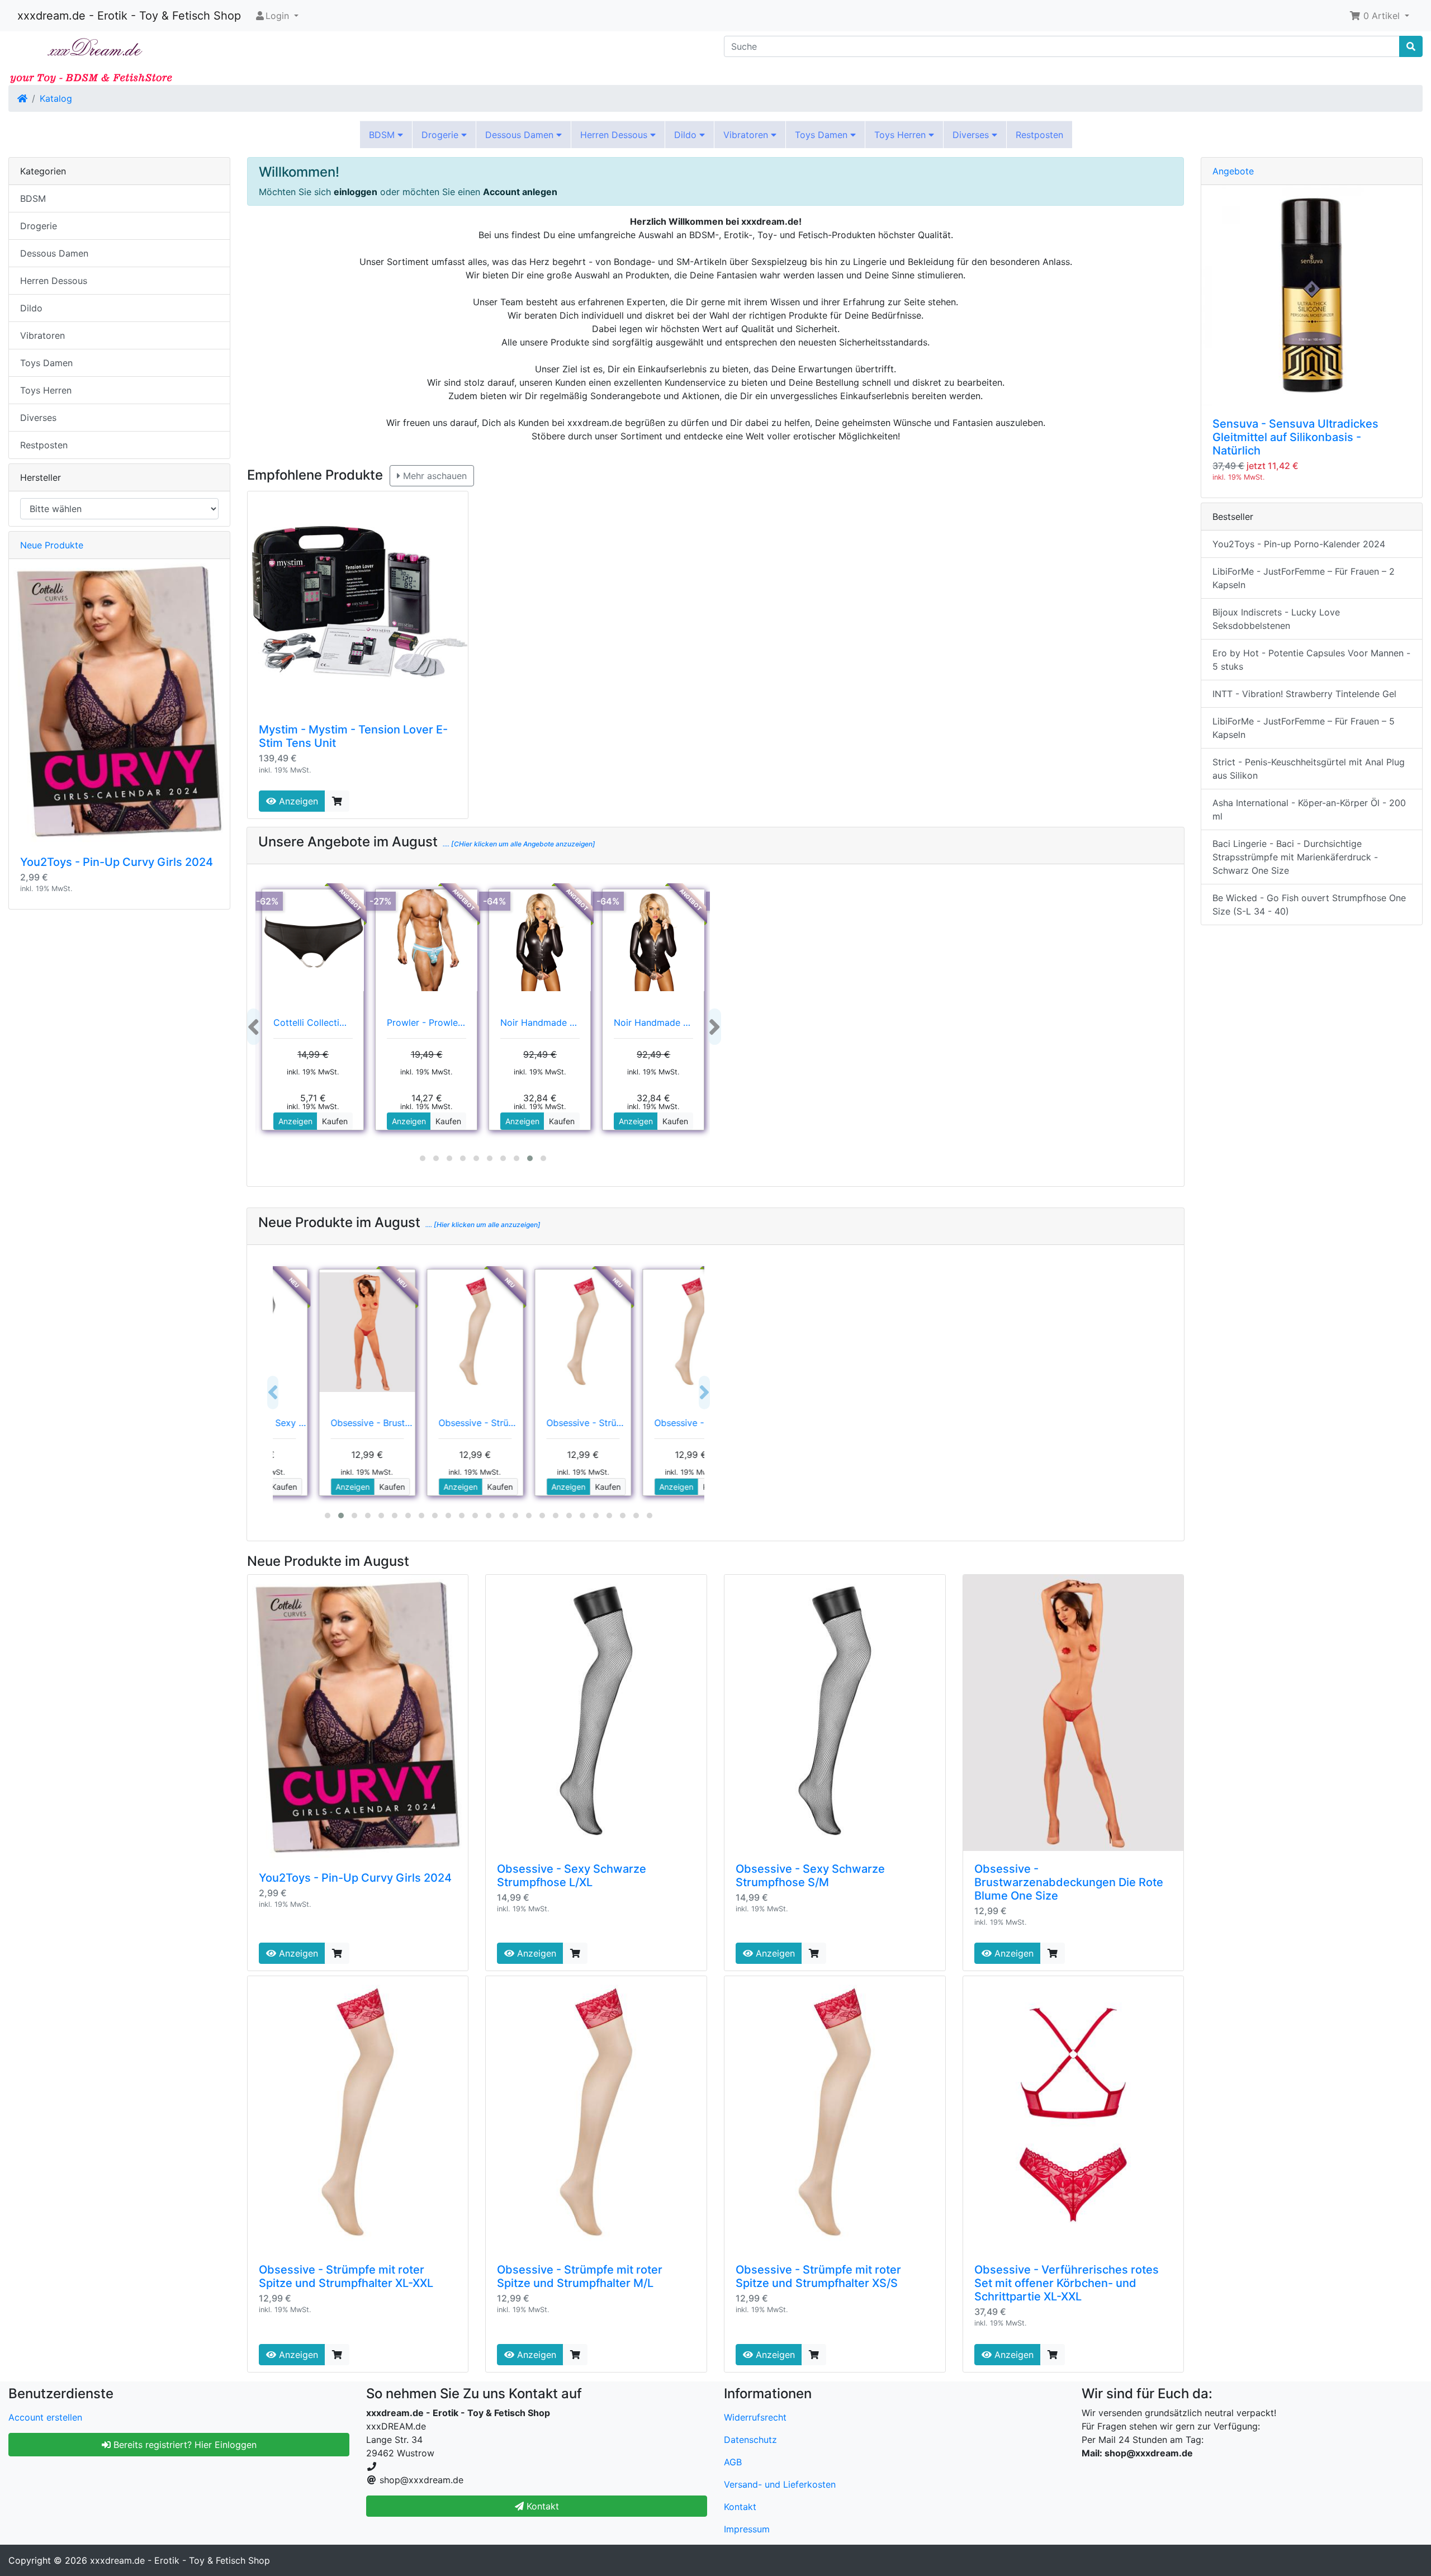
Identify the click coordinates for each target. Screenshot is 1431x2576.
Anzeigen (297, 801)
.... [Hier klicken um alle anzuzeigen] (482, 1225)
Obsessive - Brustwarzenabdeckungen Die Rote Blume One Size (1069, 1882)
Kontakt (740, 2507)
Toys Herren (901, 135)
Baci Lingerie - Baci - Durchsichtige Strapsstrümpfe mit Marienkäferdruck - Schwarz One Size (1295, 857)
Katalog (56, 98)
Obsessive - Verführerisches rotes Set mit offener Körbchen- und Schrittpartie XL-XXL (1067, 2283)
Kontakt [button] (541, 2506)
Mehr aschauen (433, 476)
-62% (267, 901)
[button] (1379, 16)
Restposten (1039, 135)
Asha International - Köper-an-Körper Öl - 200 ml (1309, 809)
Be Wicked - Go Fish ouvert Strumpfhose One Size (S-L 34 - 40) (1309, 905)
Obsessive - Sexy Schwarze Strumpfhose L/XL (572, 1876)
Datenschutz (750, 2440)
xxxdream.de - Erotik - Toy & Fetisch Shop (129, 16)
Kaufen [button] (335, 1121)
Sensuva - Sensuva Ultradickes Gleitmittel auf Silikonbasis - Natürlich (1295, 437)
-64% (495, 901)
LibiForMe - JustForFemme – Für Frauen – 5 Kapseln (1304, 728)
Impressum (747, 2529)
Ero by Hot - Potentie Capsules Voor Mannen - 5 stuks (1311, 660)
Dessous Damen (521, 135)
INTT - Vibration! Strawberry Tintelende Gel (1304, 694)
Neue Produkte (52, 545)
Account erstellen (45, 2417)
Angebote (1233, 171)
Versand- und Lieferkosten (780, 2484)
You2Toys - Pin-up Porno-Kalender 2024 (1299, 544)
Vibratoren (747, 135)
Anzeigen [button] (295, 1121)
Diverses (972, 135)
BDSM (383, 135)
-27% (381, 901)
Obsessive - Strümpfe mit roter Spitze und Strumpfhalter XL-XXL (346, 2276)
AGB (733, 2462)
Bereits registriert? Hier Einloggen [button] (184, 2445)
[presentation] (253, 1027)
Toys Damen (823, 135)
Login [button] (277, 16)
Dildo (687, 135)
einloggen (356, 192)
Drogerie (441, 135)
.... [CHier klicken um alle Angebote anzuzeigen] (518, 844)
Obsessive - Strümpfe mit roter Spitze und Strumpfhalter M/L (580, 2276)
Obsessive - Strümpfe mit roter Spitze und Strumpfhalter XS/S (818, 2276)
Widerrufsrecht (755, 2417)
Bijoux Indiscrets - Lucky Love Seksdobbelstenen (1276, 619)
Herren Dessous (615, 135)
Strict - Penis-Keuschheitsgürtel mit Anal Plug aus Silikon (1309, 769)
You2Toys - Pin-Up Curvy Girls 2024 (355, 1878)
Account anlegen (520, 192)
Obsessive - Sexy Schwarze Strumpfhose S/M (810, 1876)
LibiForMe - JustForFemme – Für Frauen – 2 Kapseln (1304, 578)
